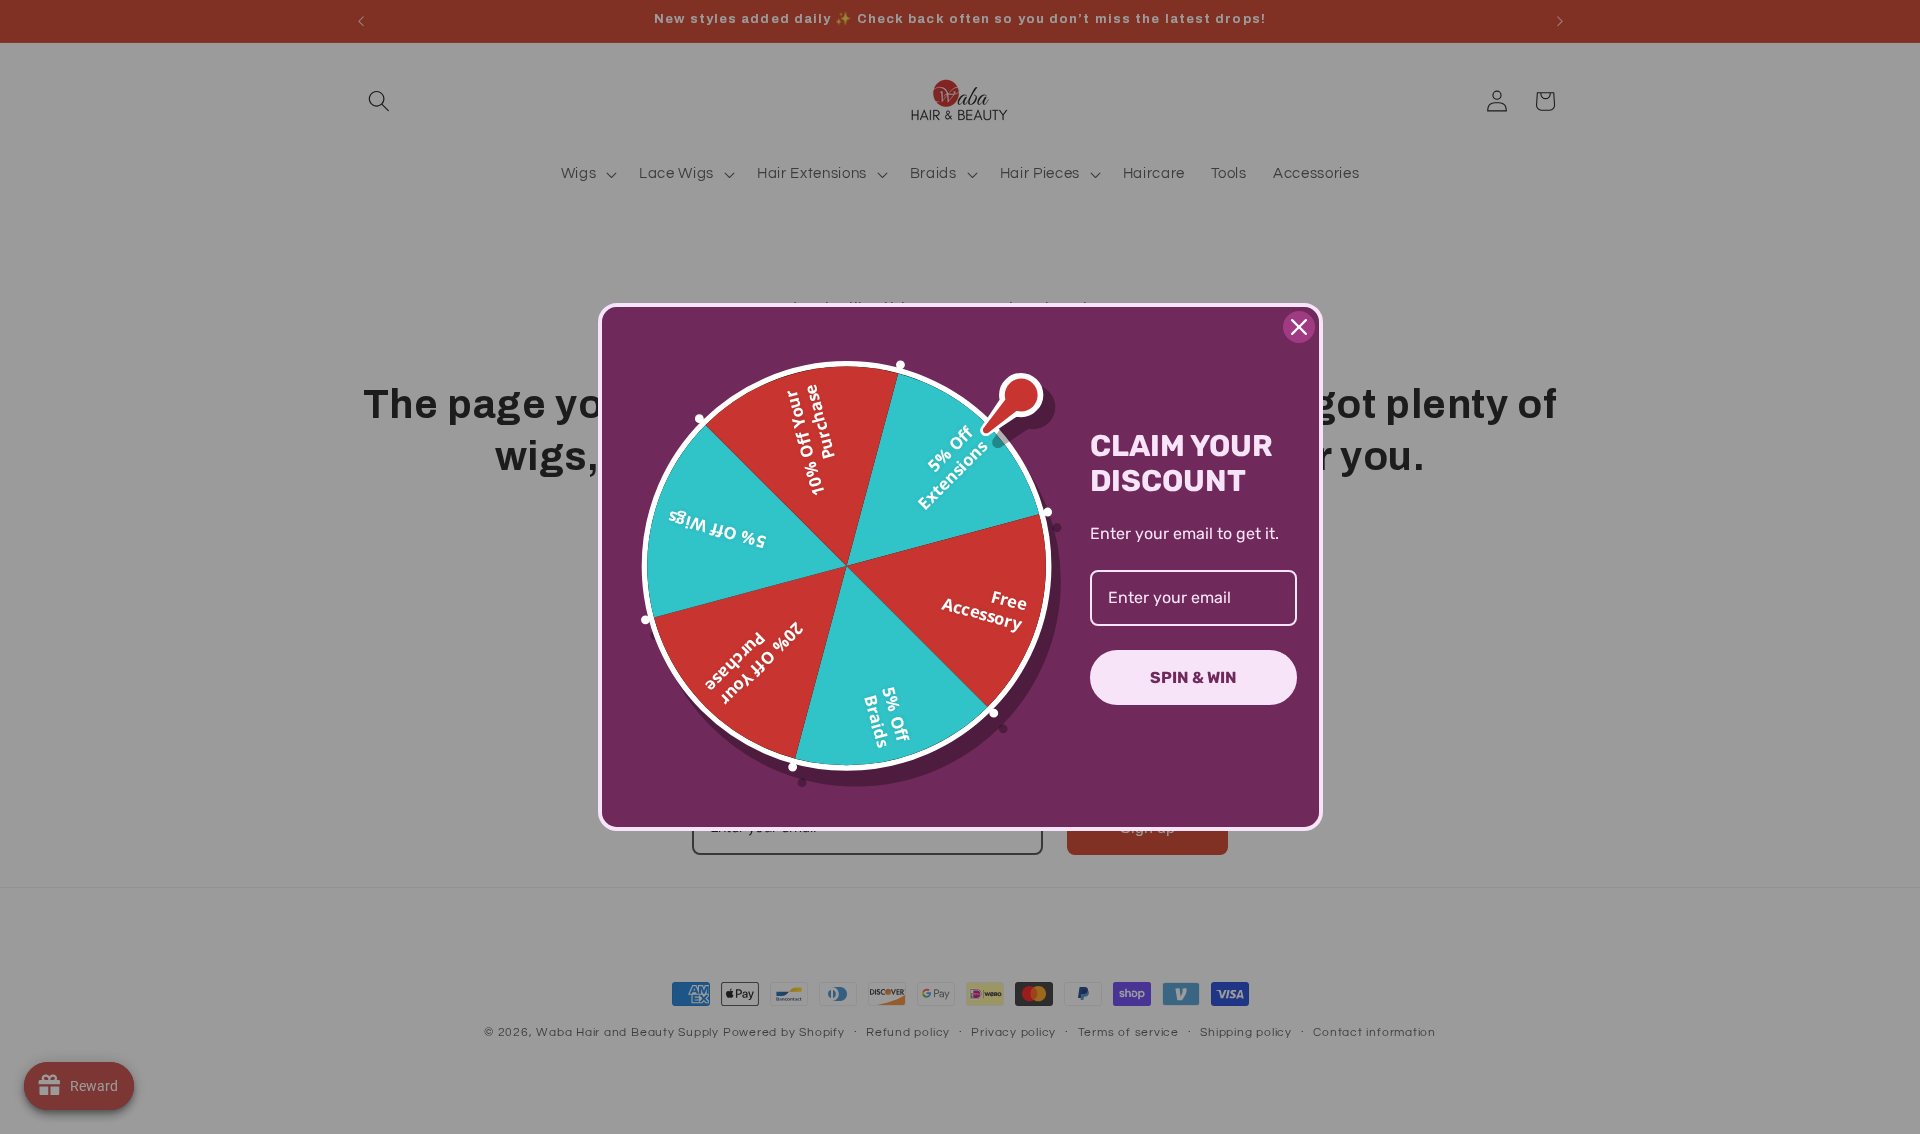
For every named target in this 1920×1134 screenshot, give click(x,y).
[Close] (1299, 327)
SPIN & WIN (1193, 677)
